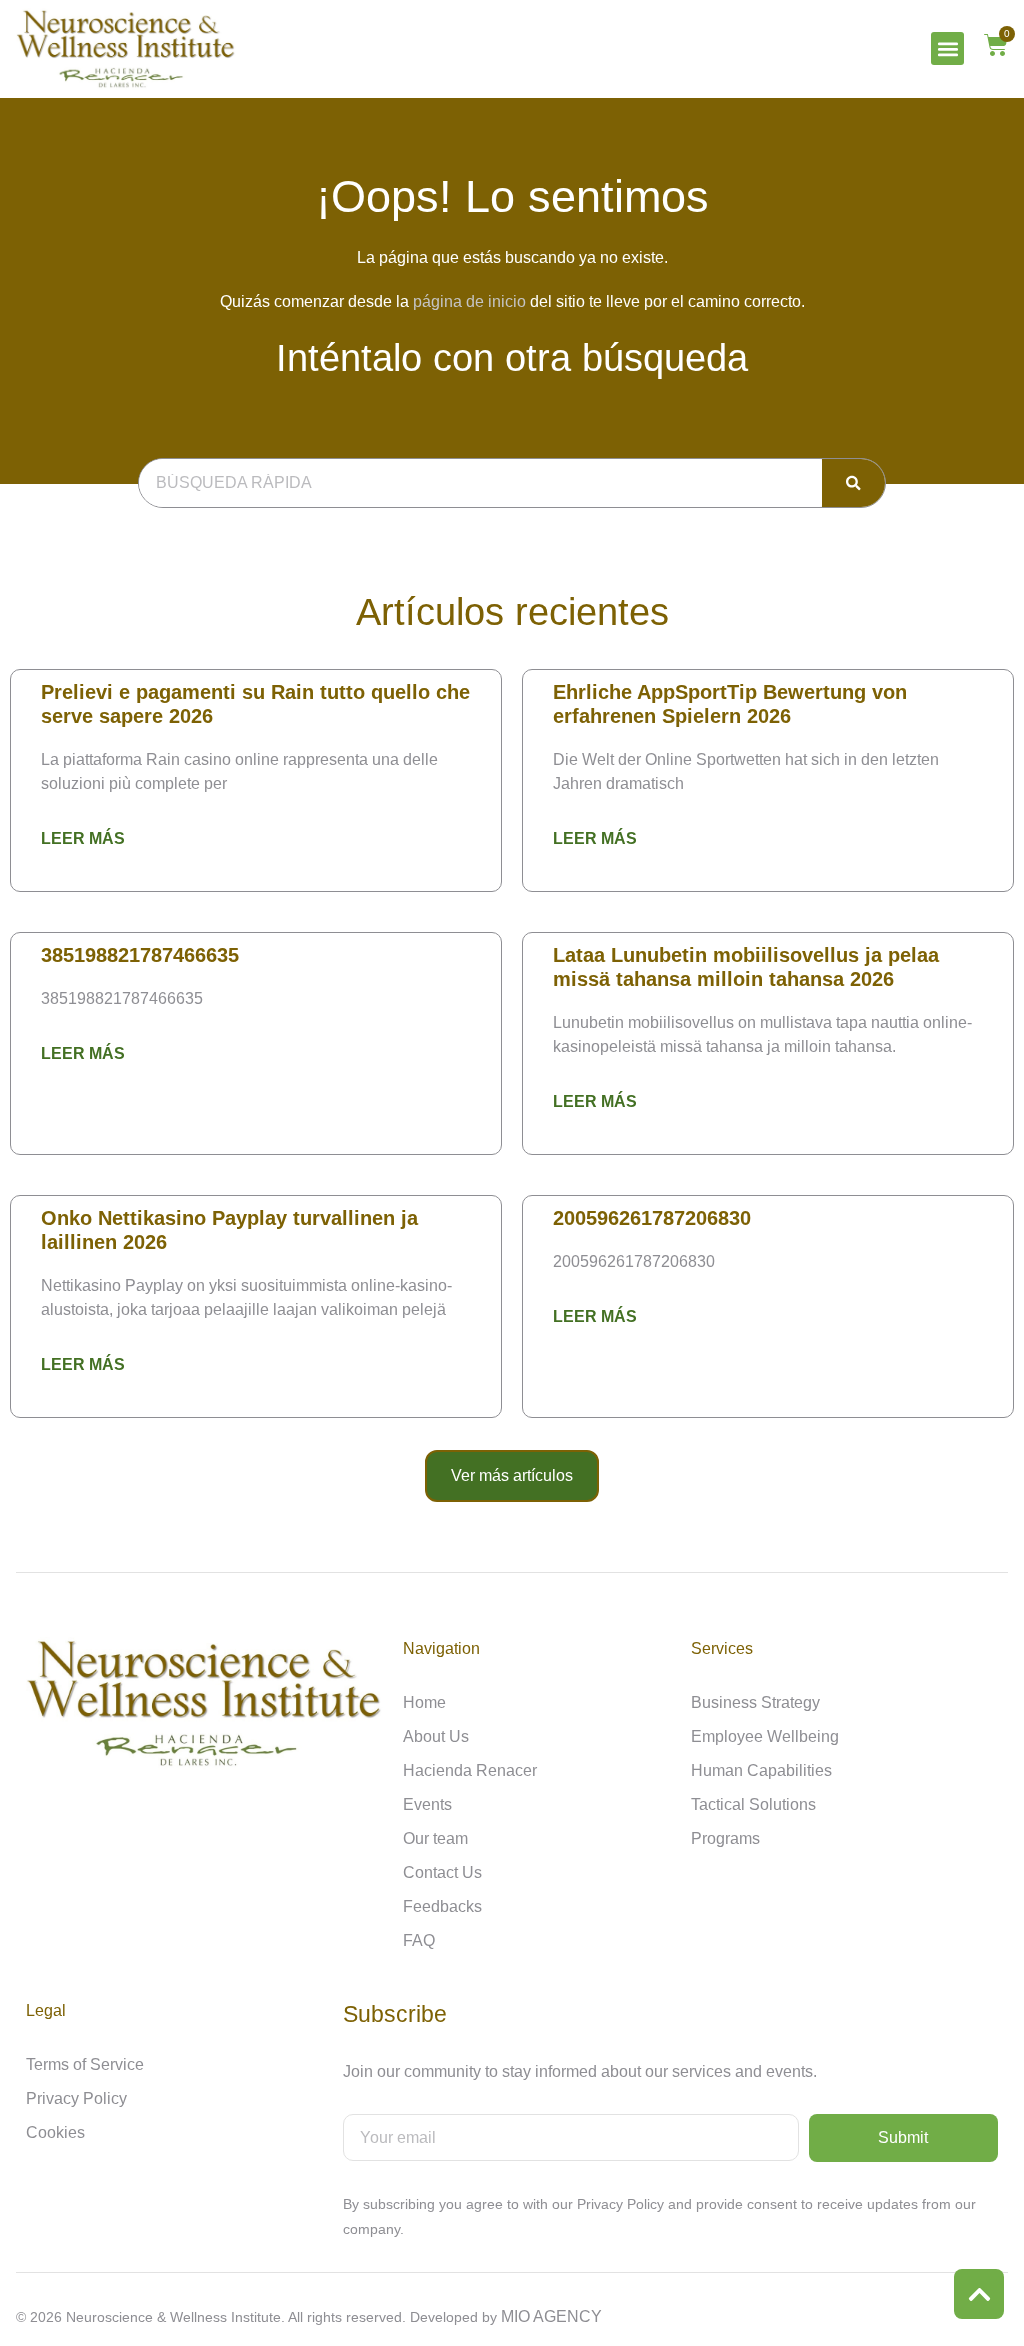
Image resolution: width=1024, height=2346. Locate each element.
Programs (725, 1838)
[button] (947, 48)
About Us (436, 1736)
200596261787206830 (652, 1218)
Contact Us (442, 1872)
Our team (435, 1838)
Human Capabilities (761, 1770)
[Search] (853, 483)
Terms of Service (85, 2064)
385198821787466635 (140, 955)
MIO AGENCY (551, 2316)
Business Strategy (755, 1702)
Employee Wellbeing (765, 1736)
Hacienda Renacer (470, 1770)
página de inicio (469, 301)
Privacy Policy (76, 2098)
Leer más (83, 838)
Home (424, 1702)
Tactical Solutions (753, 1804)
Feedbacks (442, 1906)
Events (427, 1804)
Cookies (55, 2132)
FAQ (419, 1940)
